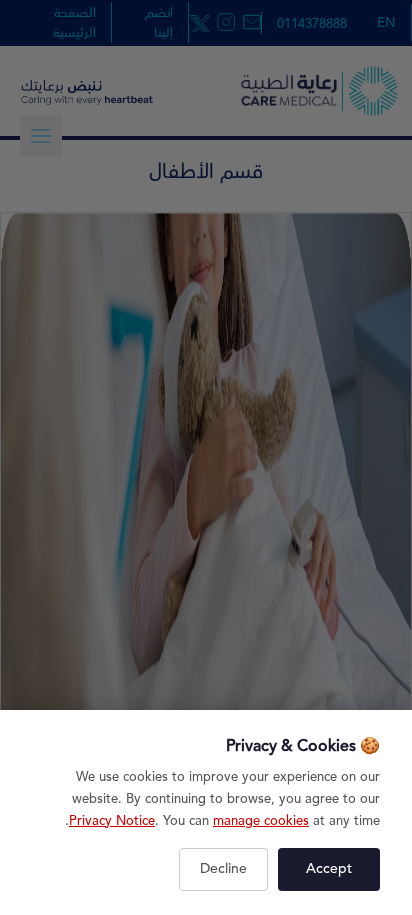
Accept (329, 869)
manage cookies (261, 821)
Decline (223, 869)
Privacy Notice (112, 821)
